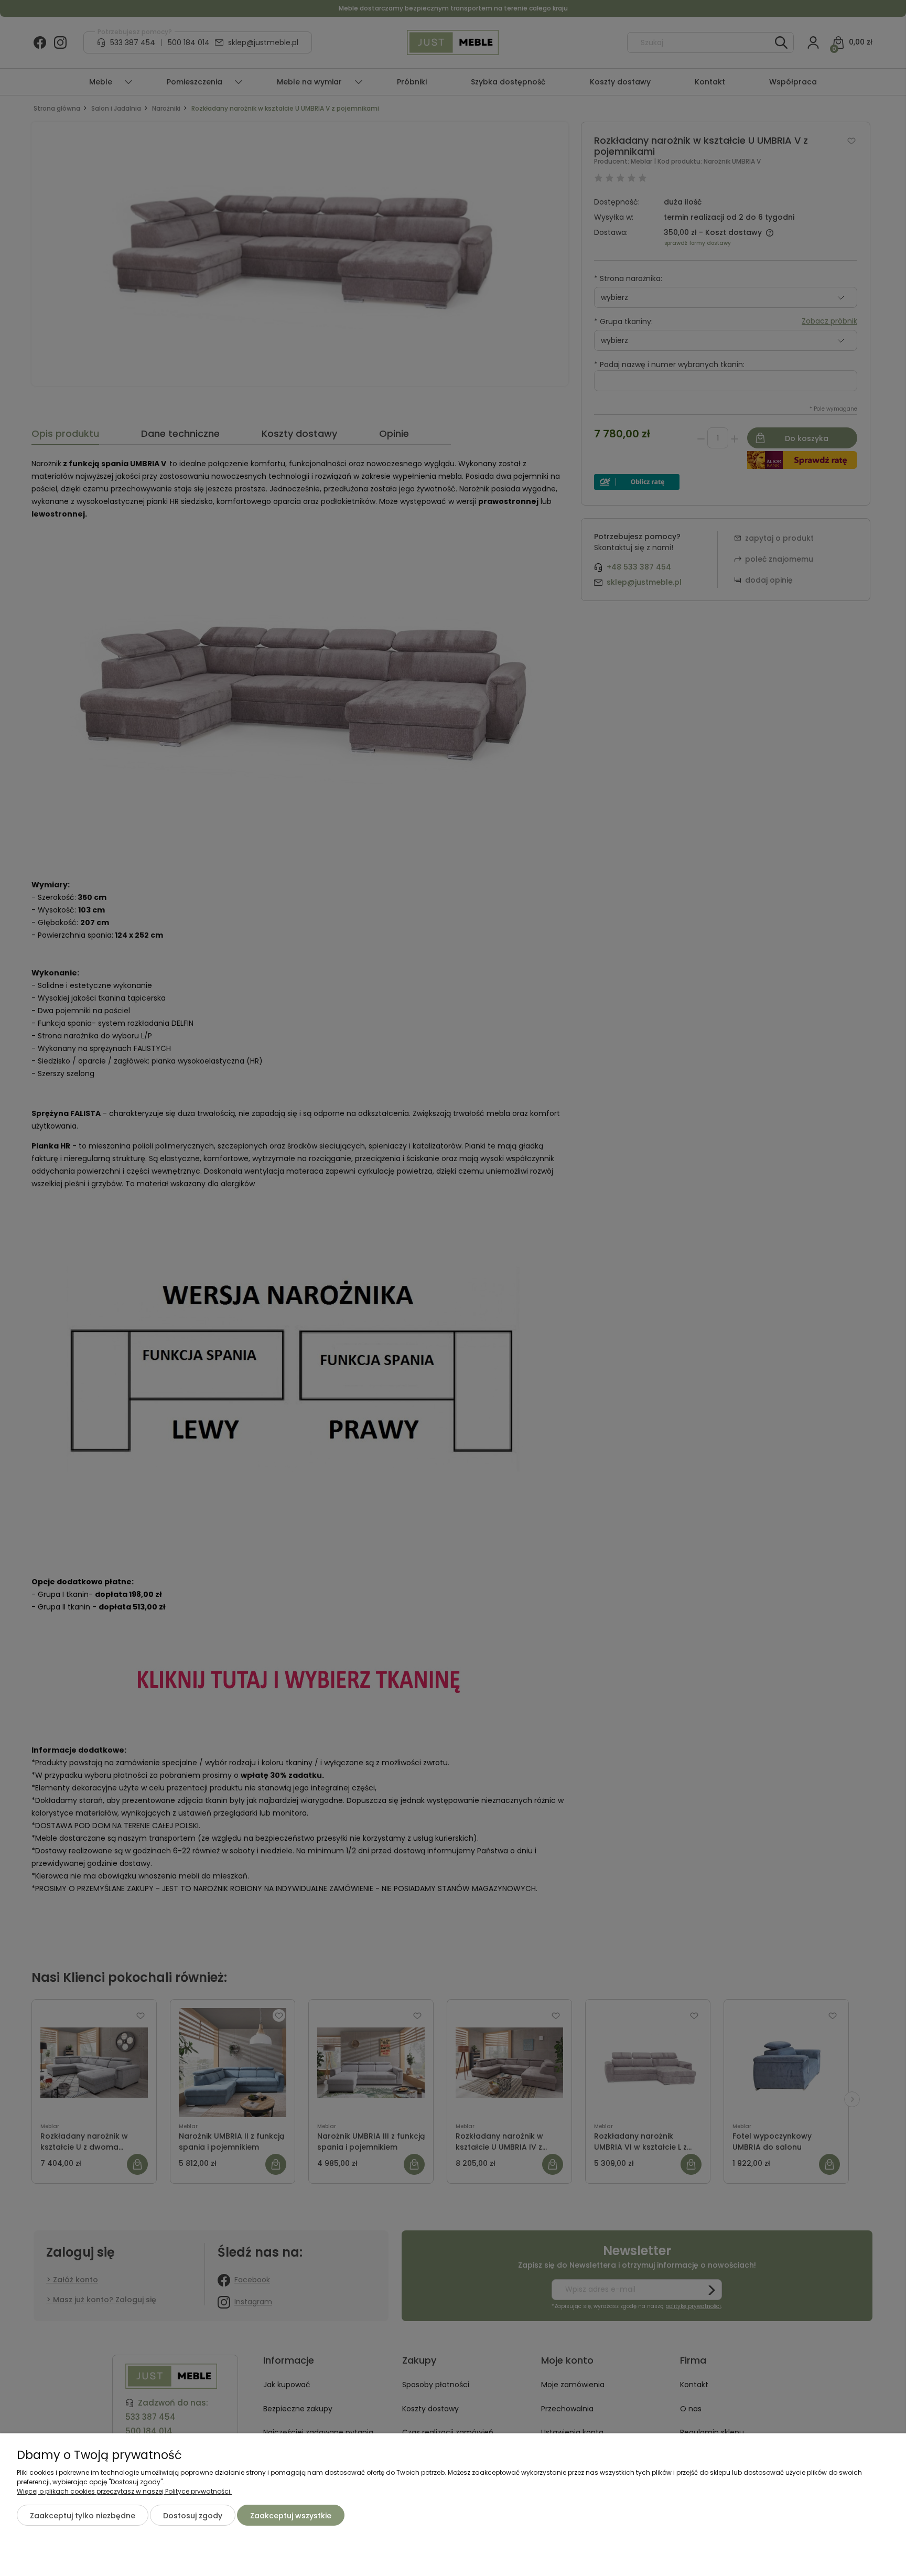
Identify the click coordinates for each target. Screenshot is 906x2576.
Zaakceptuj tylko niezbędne (83, 2516)
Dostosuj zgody (193, 2516)
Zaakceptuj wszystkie (291, 2516)
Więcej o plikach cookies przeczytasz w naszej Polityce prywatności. (124, 2491)
